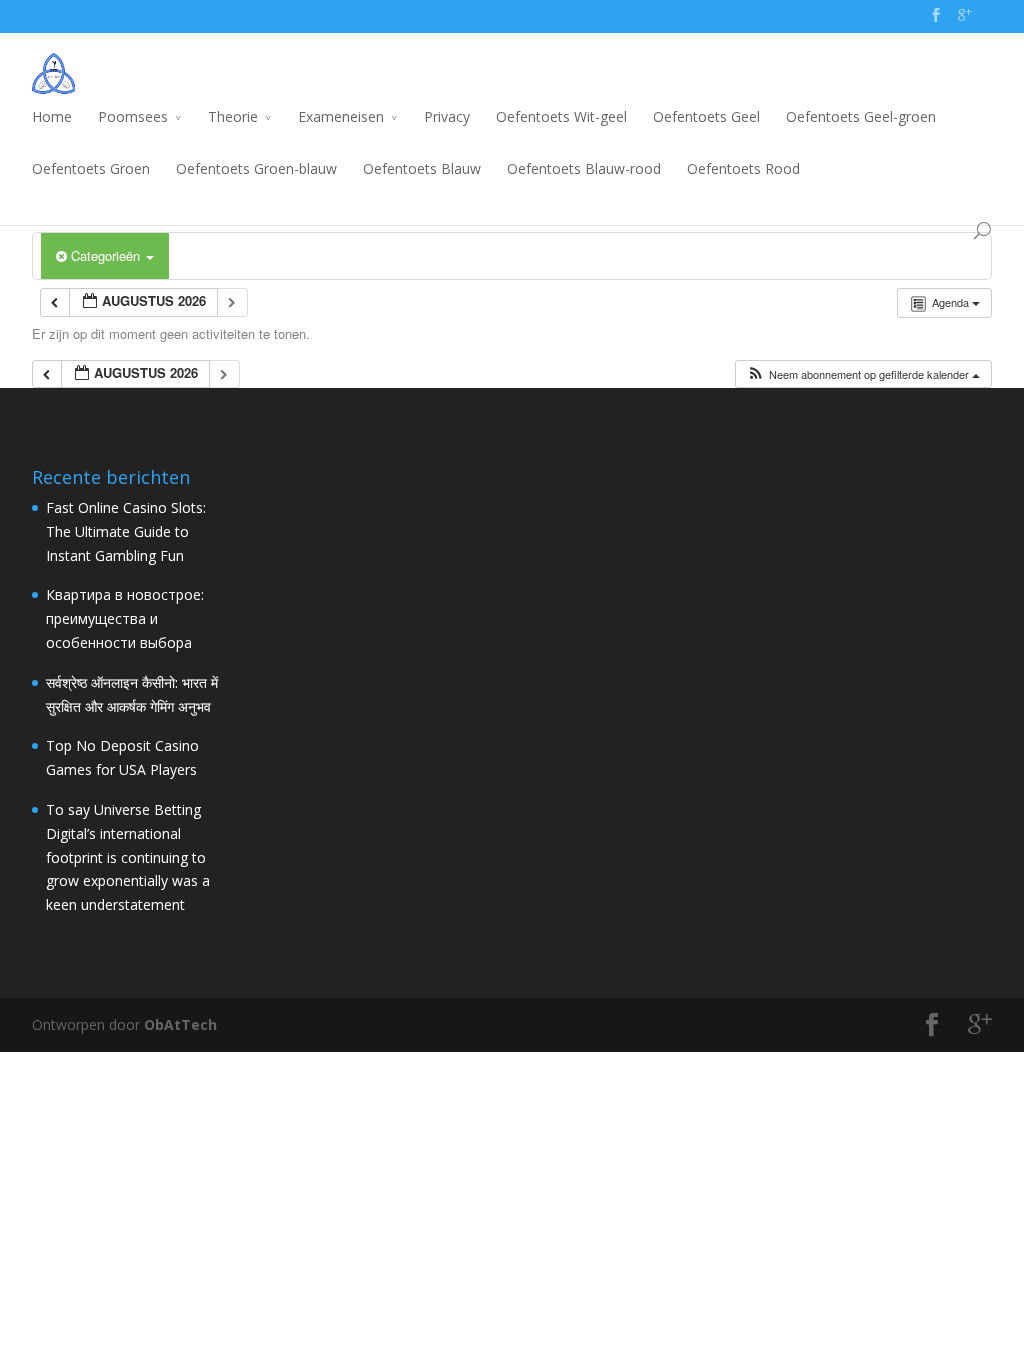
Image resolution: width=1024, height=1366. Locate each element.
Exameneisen (341, 116)
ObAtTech (180, 1024)
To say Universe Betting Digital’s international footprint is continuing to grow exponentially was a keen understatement (128, 857)
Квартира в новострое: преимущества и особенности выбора (125, 618)
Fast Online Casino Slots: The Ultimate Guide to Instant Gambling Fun (126, 531)
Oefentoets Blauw (422, 168)
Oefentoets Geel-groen (861, 116)
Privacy (447, 116)
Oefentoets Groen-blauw (256, 168)
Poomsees (133, 116)
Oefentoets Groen (91, 168)
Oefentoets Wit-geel (561, 116)
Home (52, 116)
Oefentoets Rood (743, 168)
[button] (863, 374)
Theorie (233, 116)
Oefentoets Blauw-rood (584, 168)
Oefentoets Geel (706, 116)
